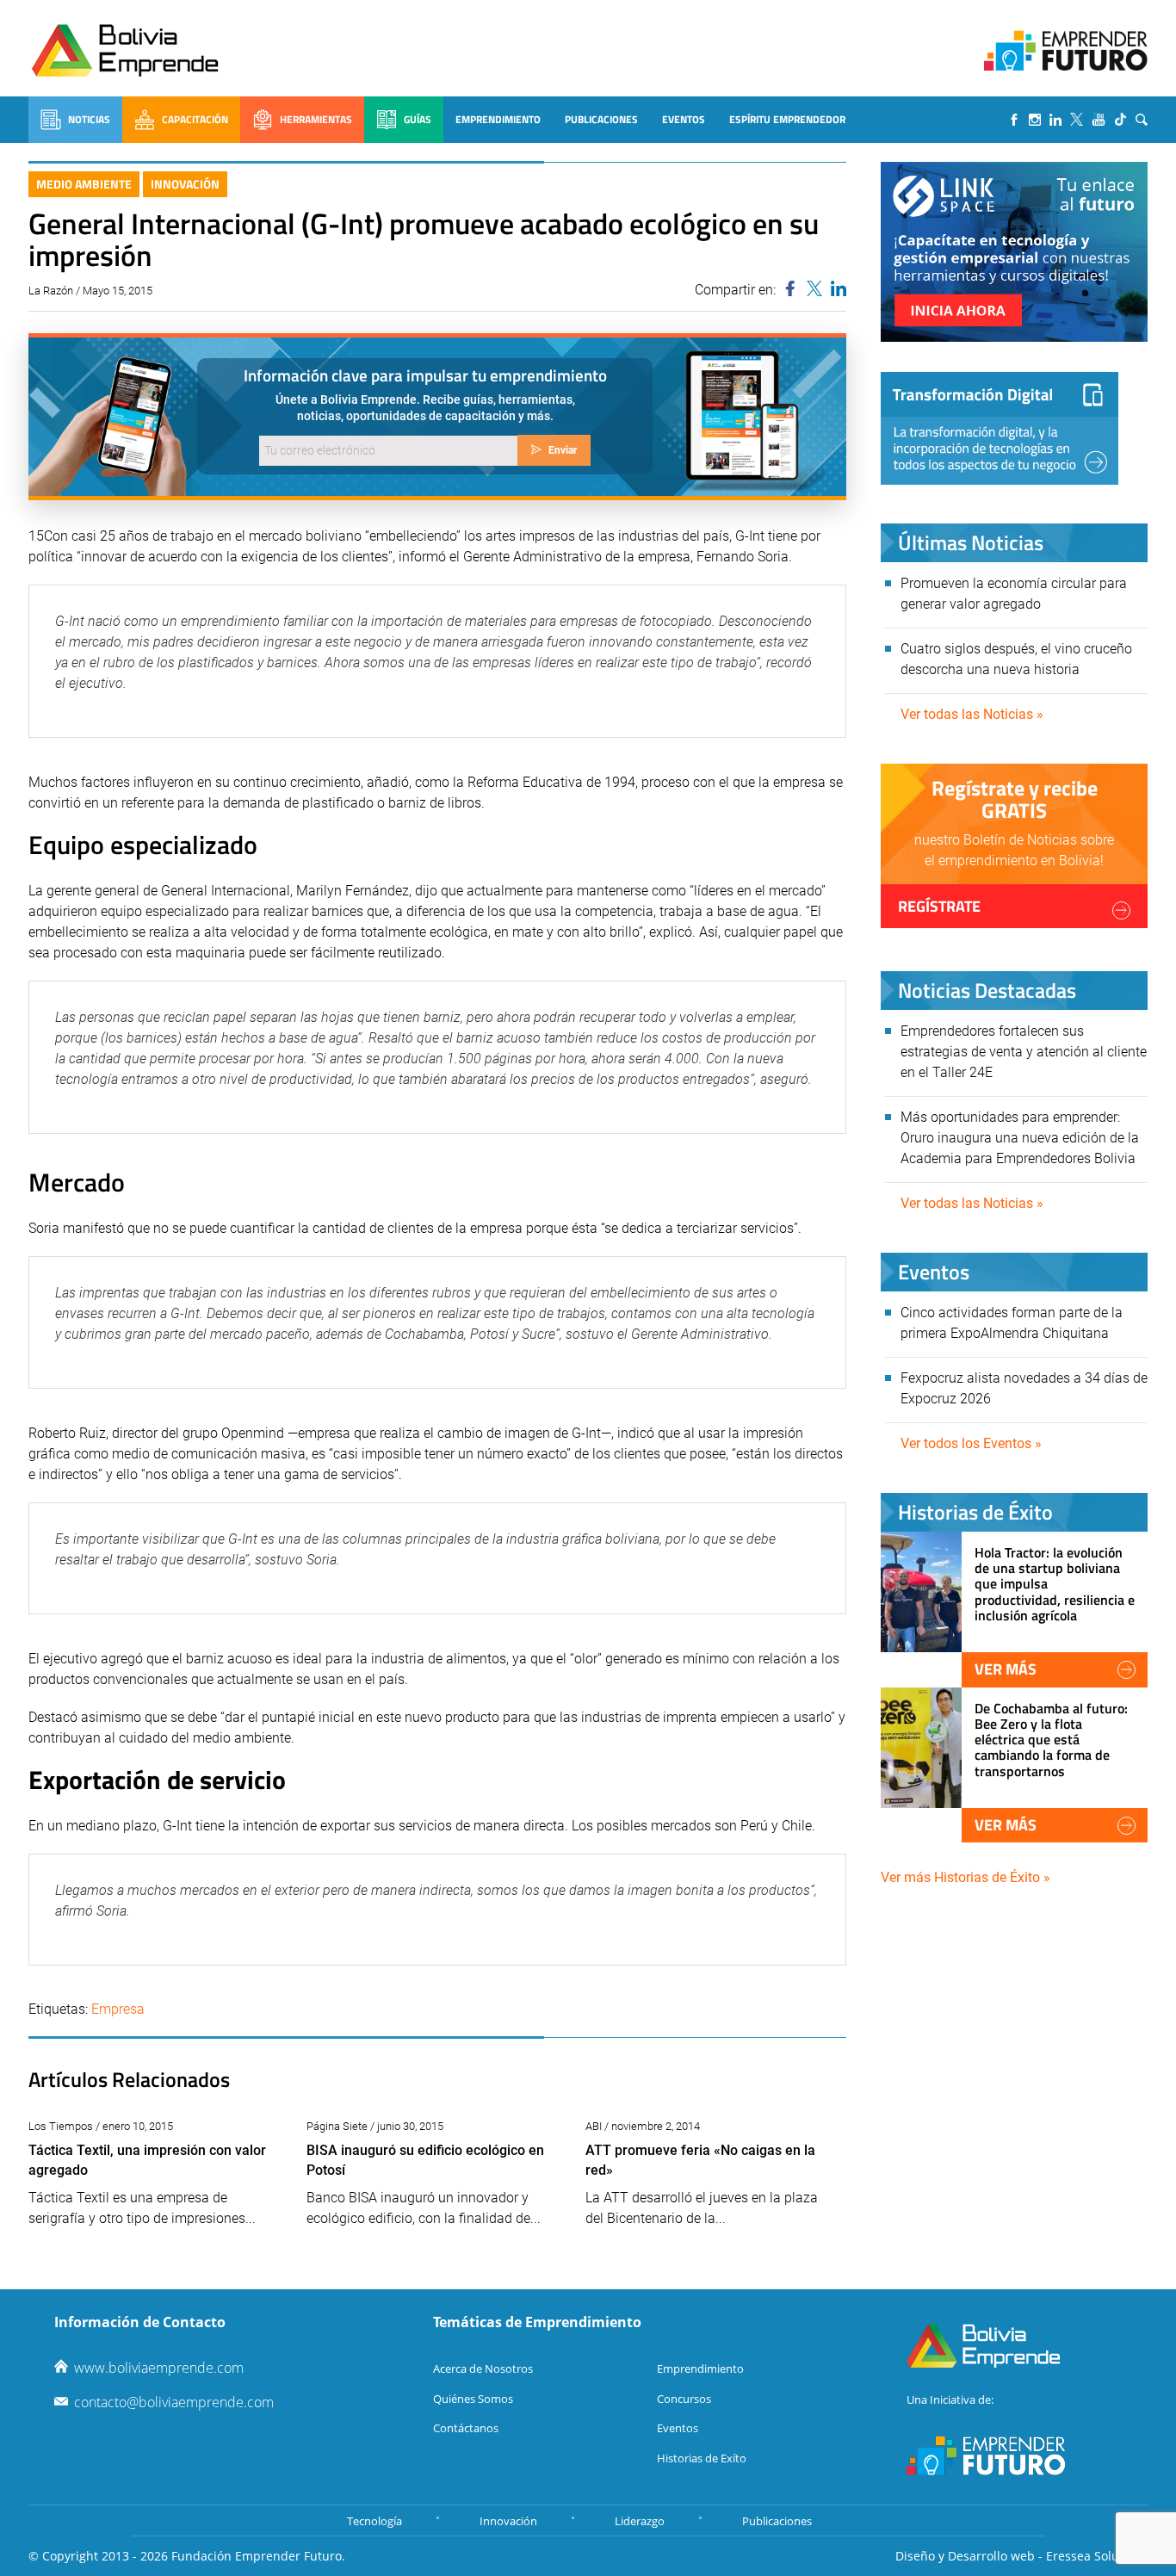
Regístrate (939, 906)
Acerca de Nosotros (483, 2369)
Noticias (89, 119)
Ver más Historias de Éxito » (966, 1877)
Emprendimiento (498, 119)
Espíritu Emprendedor (787, 119)
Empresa (118, 2009)
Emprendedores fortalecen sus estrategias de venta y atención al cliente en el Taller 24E (1024, 1052)
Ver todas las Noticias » (972, 714)
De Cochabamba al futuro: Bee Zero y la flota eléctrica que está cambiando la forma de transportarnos (1051, 1740)
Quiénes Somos (473, 2399)
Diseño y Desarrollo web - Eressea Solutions (1021, 2556)
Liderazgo (640, 2521)
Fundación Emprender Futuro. (258, 2556)
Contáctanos (466, 2428)
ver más (1006, 1669)
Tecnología (374, 2521)
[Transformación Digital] (1000, 428)
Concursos (684, 2399)
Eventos (684, 119)
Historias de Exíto (702, 2458)
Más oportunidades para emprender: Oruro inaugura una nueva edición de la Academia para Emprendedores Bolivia (1020, 1138)
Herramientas (316, 119)
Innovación (185, 184)
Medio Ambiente (84, 184)
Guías (418, 119)
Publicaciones (601, 119)
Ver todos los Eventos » (971, 1443)
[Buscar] (1142, 120)
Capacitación (195, 119)
